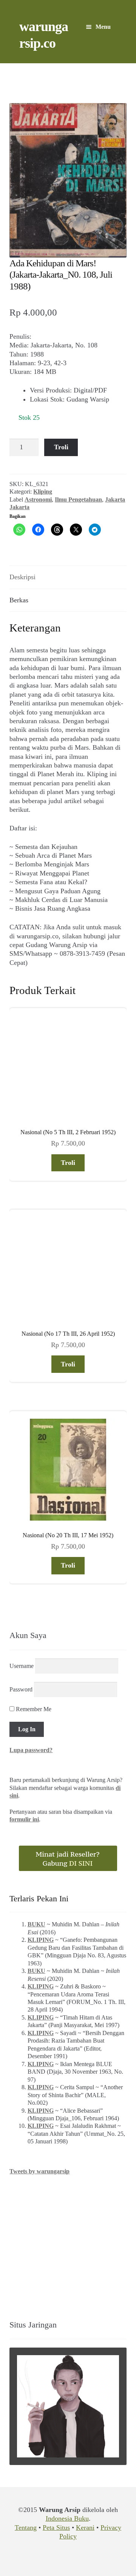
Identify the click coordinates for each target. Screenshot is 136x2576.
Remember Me (33, 1709)
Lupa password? (31, 1750)
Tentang (26, 2528)
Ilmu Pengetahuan (78, 499)
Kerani (85, 2528)
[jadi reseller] (68, 1858)
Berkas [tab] (19, 600)
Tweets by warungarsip (39, 2171)
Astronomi (38, 499)
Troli (61, 447)
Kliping (43, 492)
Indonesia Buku (67, 2518)
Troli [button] (68, 1163)
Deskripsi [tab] (22, 577)
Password (21, 1689)
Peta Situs (56, 2528)
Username (22, 1666)
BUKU (36, 1924)
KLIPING (41, 1940)
